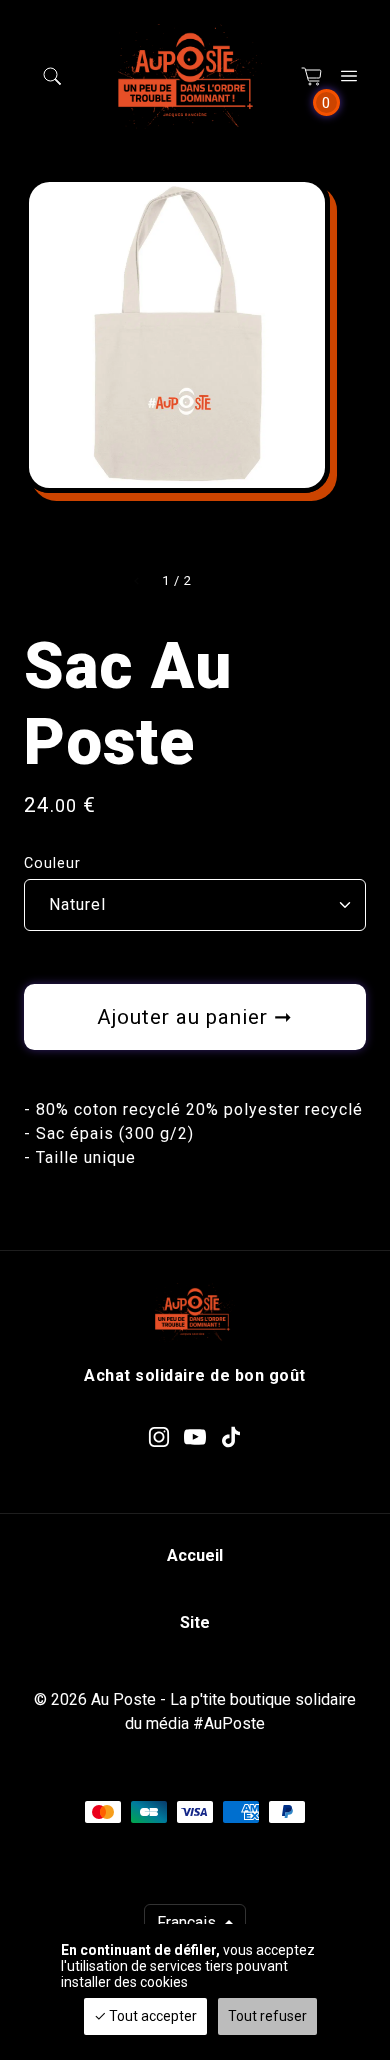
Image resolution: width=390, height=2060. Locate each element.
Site (195, 1622)
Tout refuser (267, 2016)
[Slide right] (216, 581)
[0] (312, 76)
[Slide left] (137, 581)
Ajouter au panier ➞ (195, 1017)
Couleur (52, 863)
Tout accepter (151, 2016)
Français (188, 1922)
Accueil (195, 1555)
